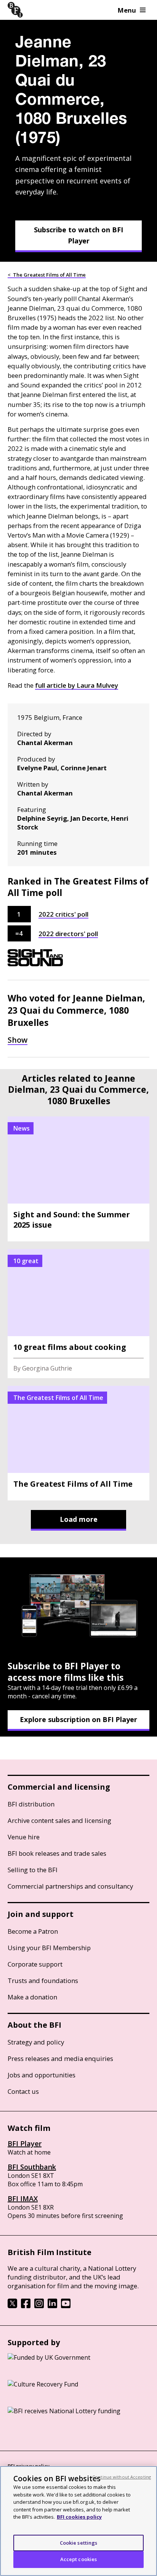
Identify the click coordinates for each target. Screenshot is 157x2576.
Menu (127, 10)
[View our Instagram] (39, 2306)
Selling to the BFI (33, 1870)
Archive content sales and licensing (59, 1820)
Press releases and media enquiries (60, 2058)
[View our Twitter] (12, 2306)
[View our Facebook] (26, 2306)
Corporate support (35, 1964)
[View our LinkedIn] (52, 2306)
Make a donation (32, 1997)
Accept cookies (79, 2559)
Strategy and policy (36, 2042)
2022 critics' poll (63, 914)
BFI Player (25, 2143)
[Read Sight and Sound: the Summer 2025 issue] (78, 1179)
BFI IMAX (23, 2199)
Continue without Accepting (122, 2477)
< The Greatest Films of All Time (47, 275)
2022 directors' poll (68, 934)
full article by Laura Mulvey (77, 685)
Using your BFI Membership (49, 1948)
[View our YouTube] (66, 2306)
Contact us (23, 2091)
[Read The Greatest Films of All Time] (78, 1443)
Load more (79, 1519)
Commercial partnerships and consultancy (70, 1886)
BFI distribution (31, 1804)
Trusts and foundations (43, 1981)
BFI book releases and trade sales (57, 1853)
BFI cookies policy (79, 2517)
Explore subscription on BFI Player (78, 1719)
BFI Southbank (32, 2167)
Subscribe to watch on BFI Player (78, 235)
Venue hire (24, 1837)
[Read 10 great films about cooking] (78, 1314)
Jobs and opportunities (42, 2075)
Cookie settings (79, 2543)
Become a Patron (33, 1931)
